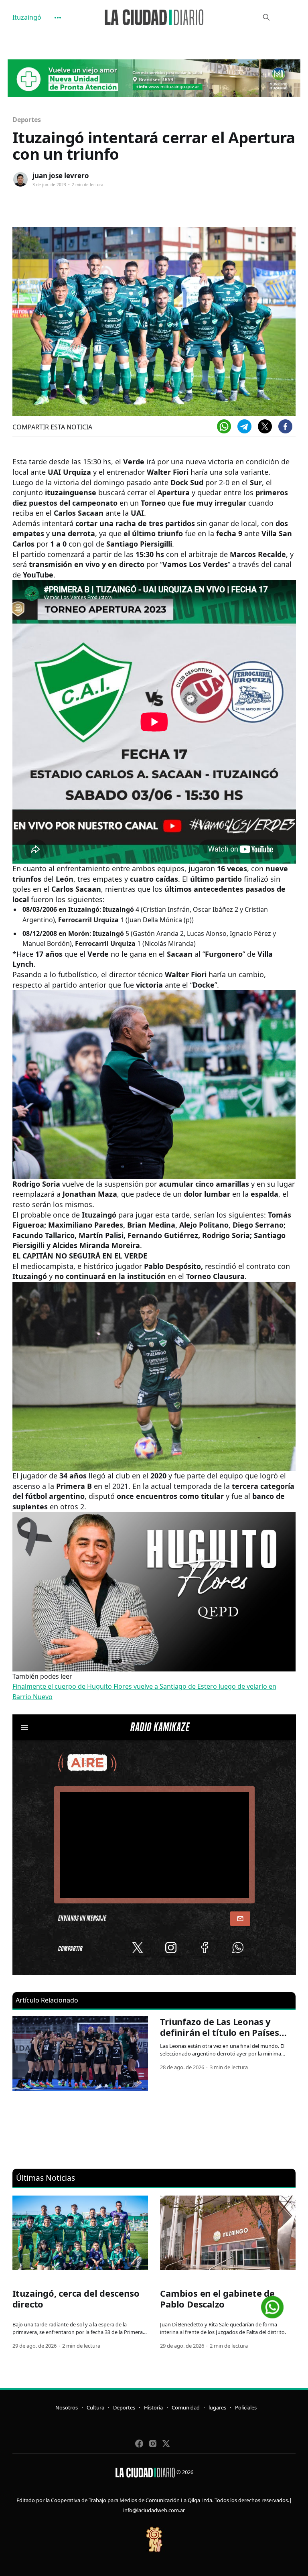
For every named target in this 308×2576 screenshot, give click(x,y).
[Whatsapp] (224, 426)
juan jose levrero (61, 176)
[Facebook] (285, 426)
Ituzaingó (27, 17)
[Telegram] (244, 426)
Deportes (27, 120)
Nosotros (67, 2407)
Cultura (95, 2407)
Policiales (246, 2407)
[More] (58, 18)
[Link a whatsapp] (272, 2304)
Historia (153, 2407)
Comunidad (186, 2407)
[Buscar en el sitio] (266, 17)
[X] (265, 426)
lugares (217, 2407)
